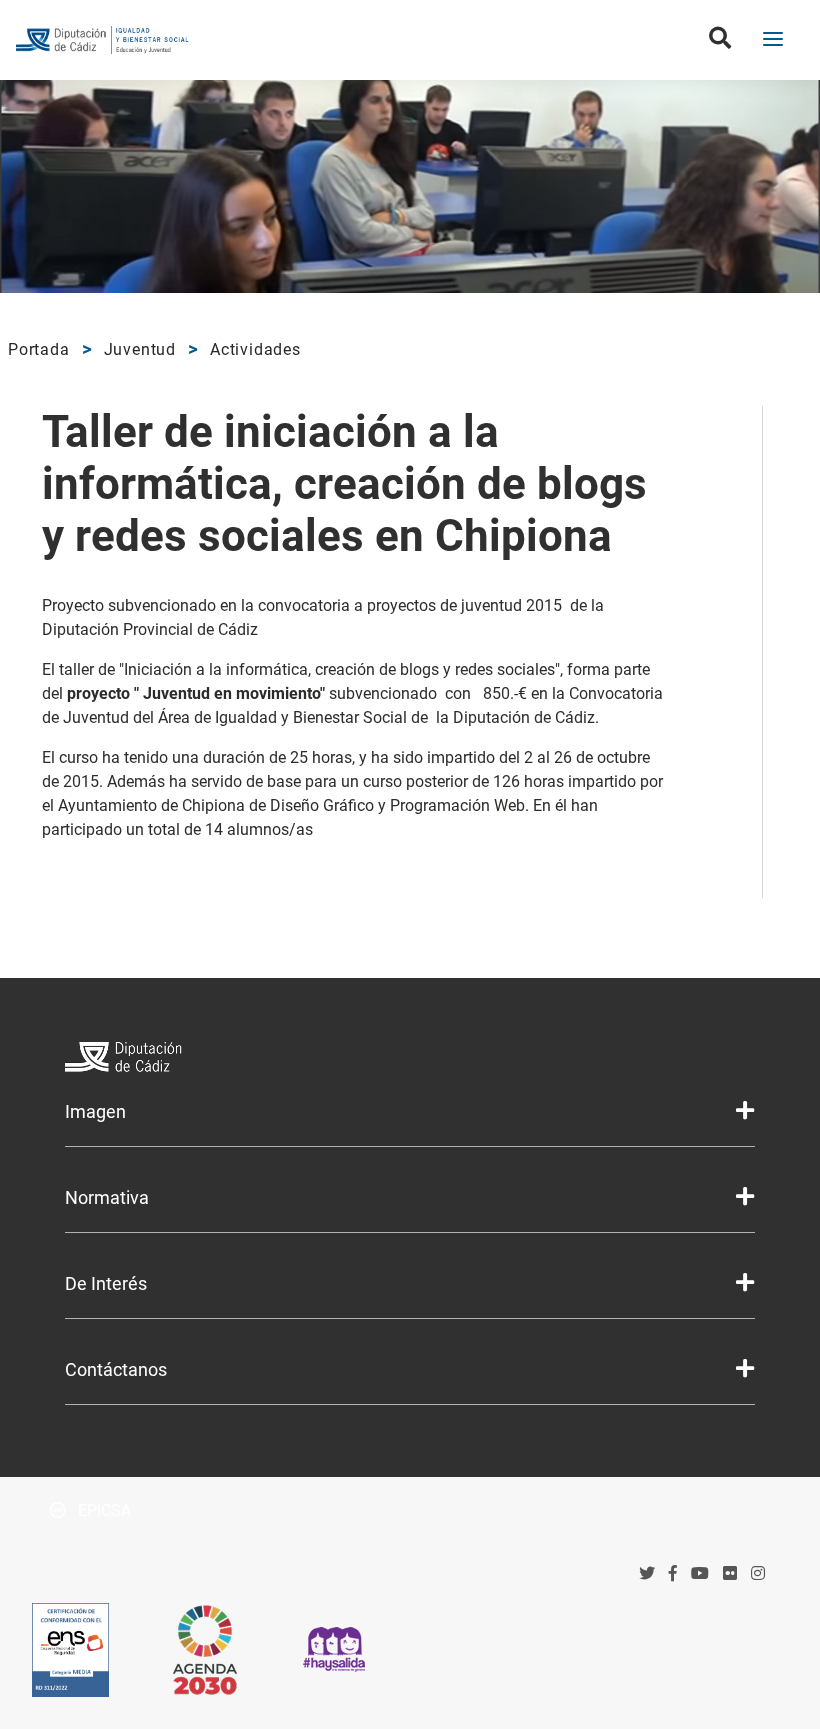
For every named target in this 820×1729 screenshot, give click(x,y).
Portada (39, 349)
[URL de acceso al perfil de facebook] (673, 1573)
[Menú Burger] (773, 41)
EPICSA (102, 1510)
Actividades (255, 349)
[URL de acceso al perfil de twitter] (647, 1573)
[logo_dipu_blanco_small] (409, 1059)
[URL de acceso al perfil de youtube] (700, 1573)
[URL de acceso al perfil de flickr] (730, 1573)
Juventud (140, 349)
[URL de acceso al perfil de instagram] (758, 1573)
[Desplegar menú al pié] (745, 1111)
